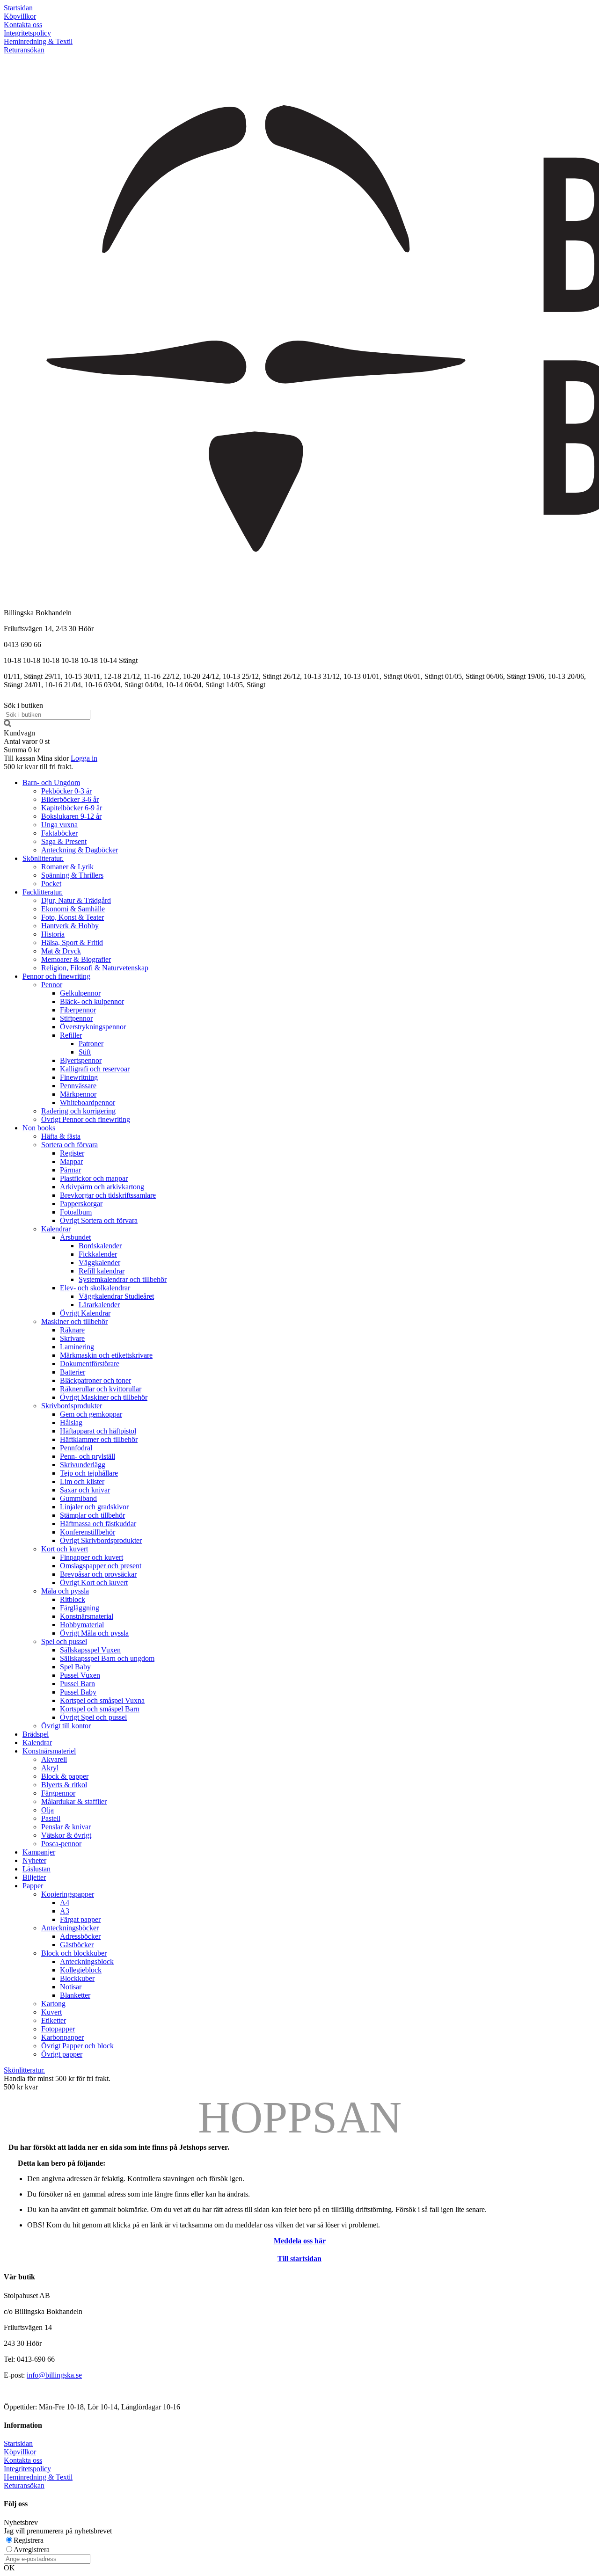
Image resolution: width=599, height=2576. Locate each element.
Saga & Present (64, 841)
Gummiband (78, 1498)
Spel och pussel (64, 1641)
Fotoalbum (76, 1212)
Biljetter (34, 1877)
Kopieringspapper (68, 1894)
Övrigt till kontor (66, 1726)
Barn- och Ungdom (51, 782)
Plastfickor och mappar (94, 1178)
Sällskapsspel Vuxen (90, 1650)
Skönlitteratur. (43, 858)
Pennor (52, 985)
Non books (39, 1128)
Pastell (51, 1818)
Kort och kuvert (65, 1549)
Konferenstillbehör (88, 1532)
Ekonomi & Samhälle (73, 909)
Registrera (29, 2540)
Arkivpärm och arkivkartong (102, 1187)
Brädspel (36, 1734)
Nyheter (34, 1860)
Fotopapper (58, 2029)
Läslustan (37, 1869)
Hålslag (71, 1423)
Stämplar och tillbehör (92, 1515)
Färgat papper (80, 1919)
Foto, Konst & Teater (73, 917)
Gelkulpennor (80, 993)
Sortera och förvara (69, 1145)
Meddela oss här (300, 2241)
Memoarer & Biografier (76, 959)
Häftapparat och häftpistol (98, 1431)
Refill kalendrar (102, 1271)
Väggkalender (99, 1263)
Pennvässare (78, 1086)
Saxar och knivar (85, 1490)
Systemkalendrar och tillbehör (123, 1279)
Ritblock (73, 1599)
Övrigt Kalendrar (85, 1313)
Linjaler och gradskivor (94, 1507)
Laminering (77, 1347)
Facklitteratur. (43, 892)
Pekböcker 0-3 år (66, 791)
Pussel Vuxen (80, 1675)
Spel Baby (75, 1667)
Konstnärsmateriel (49, 1751)
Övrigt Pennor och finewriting (86, 1119)
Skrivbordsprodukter (72, 1406)
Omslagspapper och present (101, 1566)
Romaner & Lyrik (67, 867)
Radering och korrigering (78, 1111)
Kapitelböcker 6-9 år (72, 808)
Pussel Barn (77, 1684)
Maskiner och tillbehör (74, 1321)
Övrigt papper (62, 2054)
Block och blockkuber (74, 1953)
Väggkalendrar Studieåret (116, 1296)
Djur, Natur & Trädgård (76, 900)
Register (72, 1153)
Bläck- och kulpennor (92, 1001)
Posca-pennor (61, 1844)
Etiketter (54, 2020)
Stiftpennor (76, 1018)
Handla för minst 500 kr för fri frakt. (57, 2083)
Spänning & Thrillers (72, 875)
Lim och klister (82, 1481)
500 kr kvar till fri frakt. (38, 767)
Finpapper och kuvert (91, 1557)
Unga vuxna (59, 825)
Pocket (51, 884)
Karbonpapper (62, 2037)
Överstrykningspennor (93, 1027)
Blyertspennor (81, 1060)
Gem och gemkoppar (91, 1414)
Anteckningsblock (87, 1961)
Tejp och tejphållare (89, 1473)
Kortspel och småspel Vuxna (102, 1700)
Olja (47, 1810)
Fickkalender (98, 1254)
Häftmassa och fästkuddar (98, 1524)
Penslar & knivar (66, 1827)
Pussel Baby (78, 1692)
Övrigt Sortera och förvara (99, 1220)
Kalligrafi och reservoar (95, 1069)
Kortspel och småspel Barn (100, 1709)
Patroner (91, 1044)
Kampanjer (39, 1852)
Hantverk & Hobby (70, 926)
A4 (65, 1903)
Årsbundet (75, 1237)
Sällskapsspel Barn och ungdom (107, 1658)
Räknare (72, 1330)
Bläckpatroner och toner (95, 1380)
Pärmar (70, 1170)
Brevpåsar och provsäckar (98, 1574)
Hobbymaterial (82, 1625)
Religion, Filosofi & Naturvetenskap (95, 968)
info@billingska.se (54, 2375)
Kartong (53, 2004)
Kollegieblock (81, 1970)
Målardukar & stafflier (74, 1801)
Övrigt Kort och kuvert (94, 1583)
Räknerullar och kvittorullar (101, 1389)
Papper (33, 1886)
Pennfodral (76, 1448)
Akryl (50, 1768)
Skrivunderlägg (83, 1465)
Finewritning (79, 1077)
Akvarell (54, 1759)
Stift (85, 1052)
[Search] (7, 724)
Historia (53, 934)
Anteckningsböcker (70, 1928)
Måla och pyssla (65, 1591)
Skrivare (72, 1338)
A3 (65, 1911)
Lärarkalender (99, 1305)
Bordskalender (100, 1246)
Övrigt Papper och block (77, 2046)
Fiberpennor (78, 1010)
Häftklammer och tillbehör (99, 1439)
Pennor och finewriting (56, 976)
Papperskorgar (81, 1204)
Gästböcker (77, 1945)
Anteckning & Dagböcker (80, 850)
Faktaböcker (59, 833)
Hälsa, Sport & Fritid (72, 942)
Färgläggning (80, 1608)
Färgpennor (58, 1793)
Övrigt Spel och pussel (93, 1717)
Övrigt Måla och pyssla (94, 1633)
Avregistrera (32, 2550)
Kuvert (51, 2012)
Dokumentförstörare (90, 1364)
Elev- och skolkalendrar (95, 1288)
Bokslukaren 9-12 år (71, 816)
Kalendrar (56, 1229)
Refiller (71, 1035)
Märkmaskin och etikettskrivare (106, 1355)
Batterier (73, 1372)
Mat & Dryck (61, 951)
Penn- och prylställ (88, 1456)
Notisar (71, 1987)
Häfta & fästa (61, 1136)
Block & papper (65, 1776)
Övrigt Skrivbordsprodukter (101, 1540)
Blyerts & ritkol (64, 1785)
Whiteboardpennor (88, 1102)
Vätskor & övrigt (66, 1835)
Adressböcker (80, 1936)
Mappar (71, 1161)
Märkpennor (78, 1094)
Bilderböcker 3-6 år (70, 799)
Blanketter (75, 1995)
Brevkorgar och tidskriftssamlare (108, 1195)
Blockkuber (77, 1978)
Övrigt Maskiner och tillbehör (104, 1397)
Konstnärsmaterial (87, 1616)
